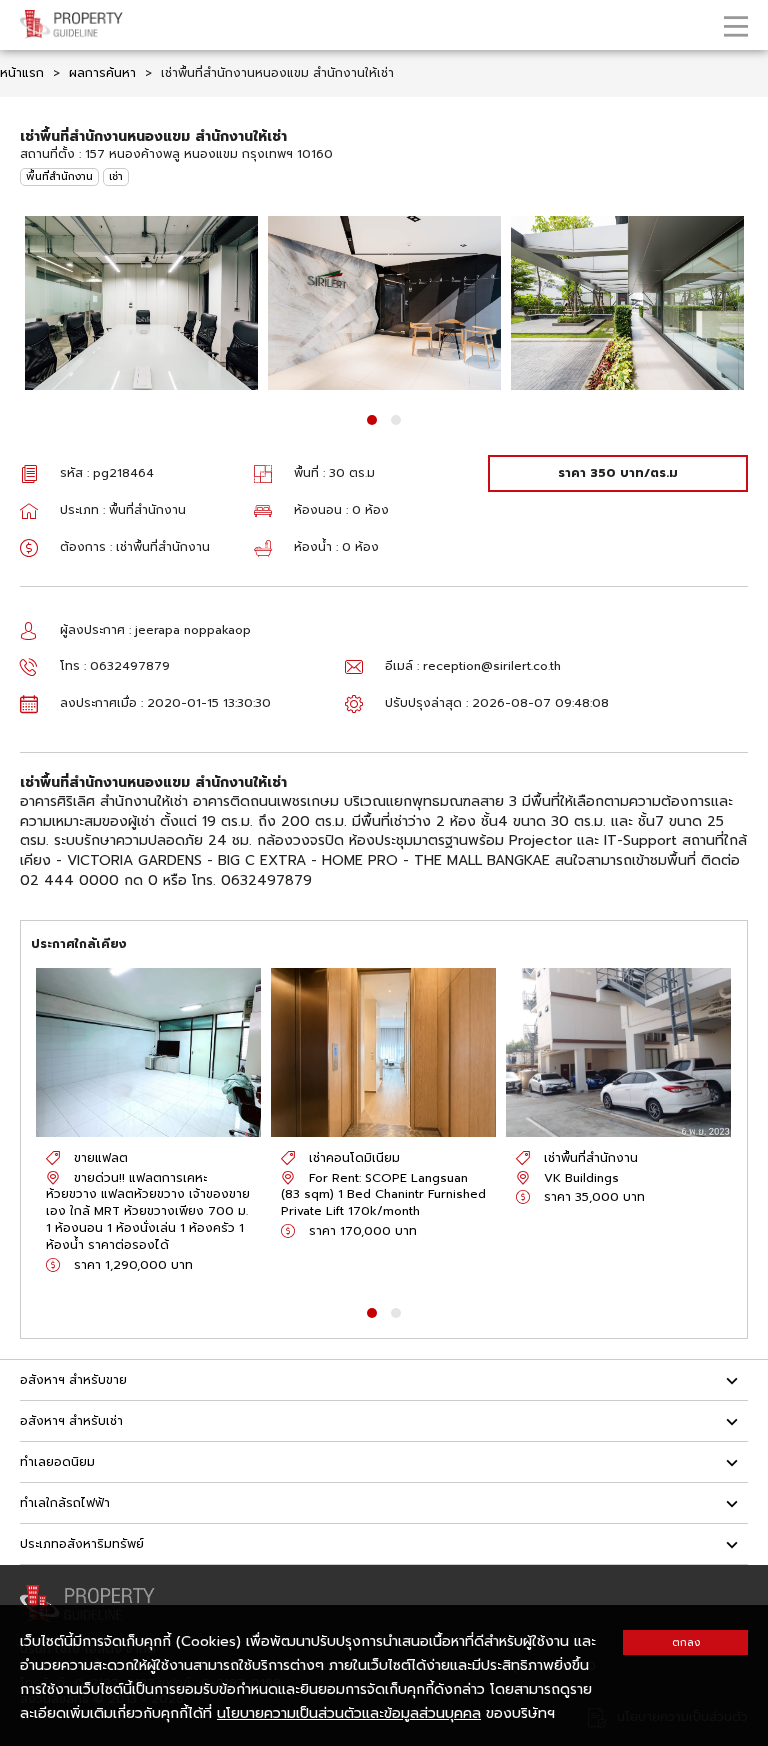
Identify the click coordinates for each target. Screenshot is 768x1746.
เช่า (116, 176)
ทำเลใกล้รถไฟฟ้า (65, 1503)
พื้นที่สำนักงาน (59, 176)
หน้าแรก (22, 73)
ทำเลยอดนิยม (57, 1462)
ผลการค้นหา (102, 73)
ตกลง (686, 1642)
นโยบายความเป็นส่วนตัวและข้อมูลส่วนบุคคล (349, 1713)
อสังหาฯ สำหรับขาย (73, 1380)
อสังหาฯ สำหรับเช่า (71, 1421)
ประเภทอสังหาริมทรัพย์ (82, 1544)
